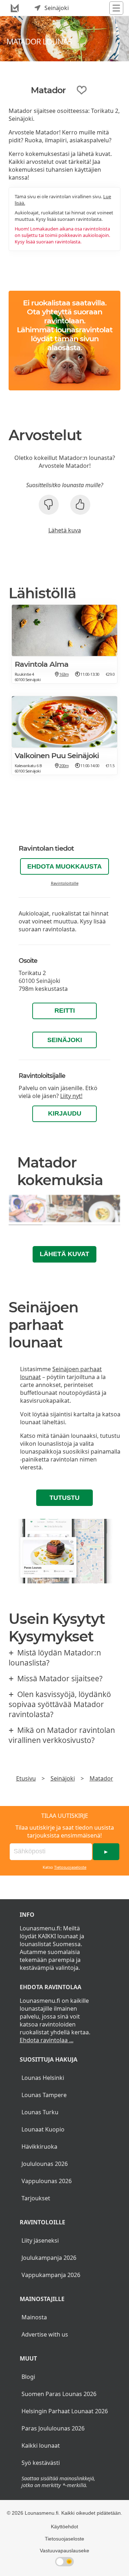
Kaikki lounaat (41, 2446)
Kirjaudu (65, 1113)
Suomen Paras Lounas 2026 (59, 2394)
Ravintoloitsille (65, 883)
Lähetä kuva (65, 530)
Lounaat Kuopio (43, 2129)
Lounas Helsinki (43, 2078)
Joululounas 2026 (45, 2164)
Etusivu (26, 1778)
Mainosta (34, 2317)
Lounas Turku (40, 2112)
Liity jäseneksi (40, 2240)
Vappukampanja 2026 (51, 2275)
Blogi (28, 2377)
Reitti (65, 1011)
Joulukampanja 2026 (49, 2258)
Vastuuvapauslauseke (64, 2551)
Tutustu (64, 1498)
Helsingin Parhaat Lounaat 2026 (65, 2411)
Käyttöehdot (64, 2527)
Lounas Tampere (44, 2095)
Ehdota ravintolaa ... (47, 2040)
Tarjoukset (36, 2198)
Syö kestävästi (41, 2463)
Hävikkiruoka (39, 2147)
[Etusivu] (15, 8)
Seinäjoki (65, 1040)
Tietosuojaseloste (70, 1867)
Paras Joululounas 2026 (53, 2428)
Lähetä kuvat (64, 1254)
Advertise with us (45, 2334)
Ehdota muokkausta (64, 866)
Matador (101, 1778)
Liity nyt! (71, 1096)
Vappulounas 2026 (47, 2181)
